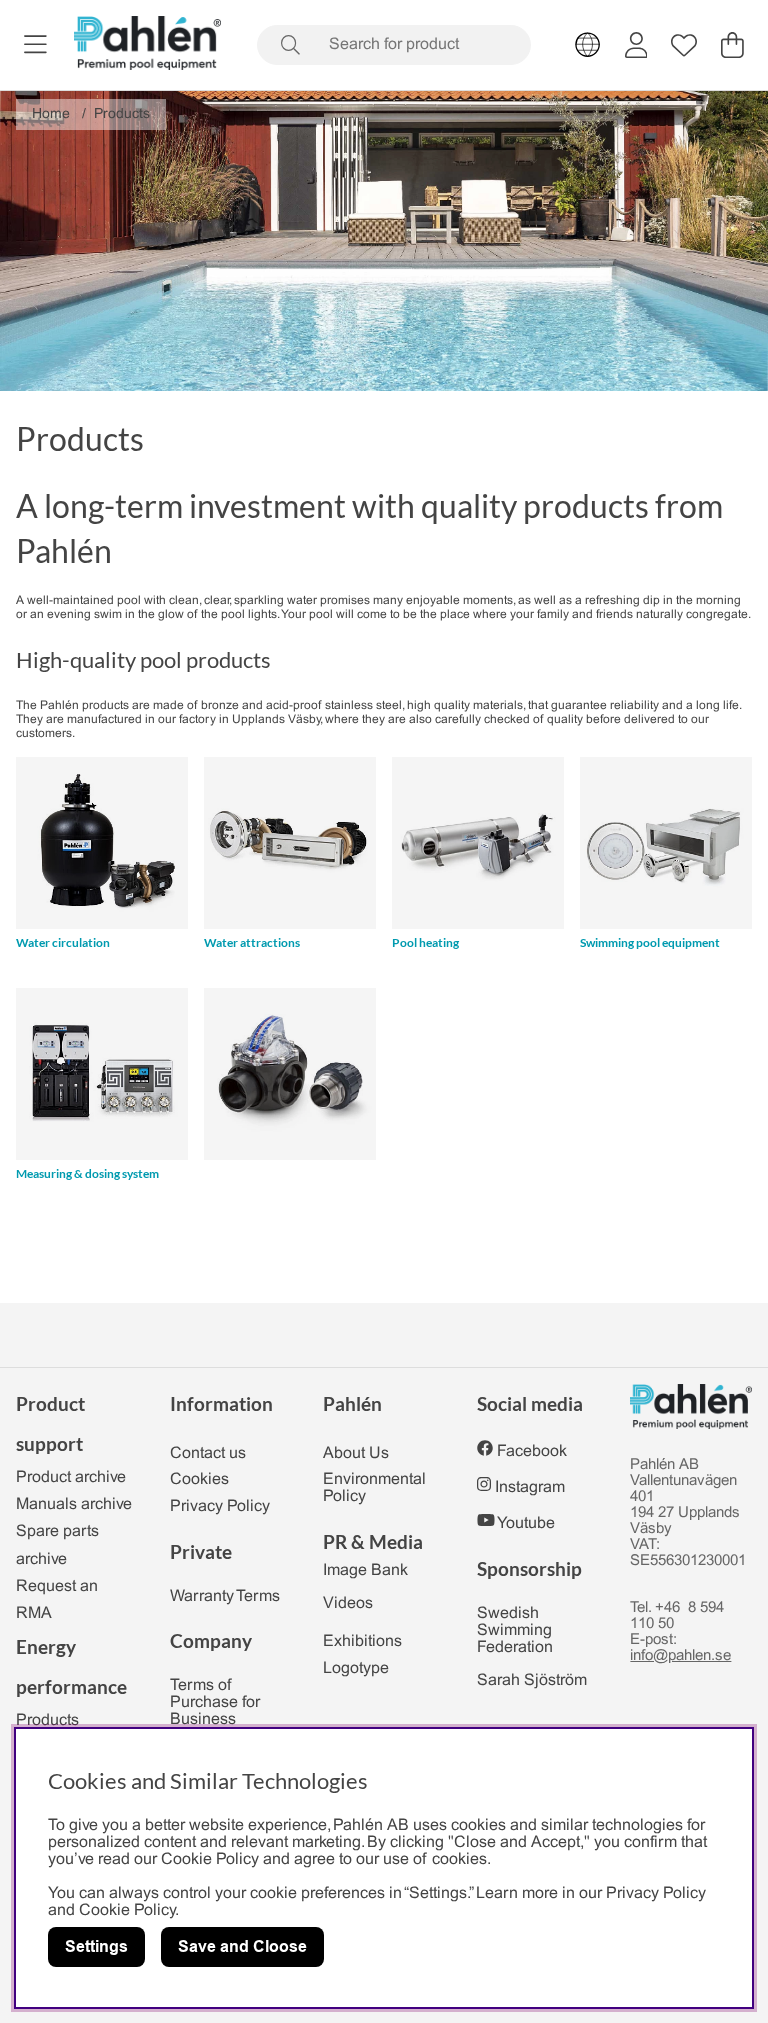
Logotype (356, 1668)
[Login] (636, 45)
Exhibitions (362, 1641)
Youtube (526, 1523)
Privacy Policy (220, 1506)
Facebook (532, 1451)
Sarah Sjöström (532, 1680)
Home (51, 114)
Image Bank (365, 1570)
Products (122, 114)
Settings (96, 1946)
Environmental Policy (374, 1488)
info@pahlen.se (680, 1656)
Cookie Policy (127, 1910)
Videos (348, 1603)
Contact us (208, 1453)
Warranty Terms (225, 1596)
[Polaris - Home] (147, 45)
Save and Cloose (242, 1946)
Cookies (199, 1479)
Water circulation (63, 942)
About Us (356, 1453)
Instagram (530, 1487)
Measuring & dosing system (87, 1173)
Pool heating (425, 942)
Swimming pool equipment (650, 942)
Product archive (71, 1477)
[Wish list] (684, 45)
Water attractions (252, 942)
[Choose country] (588, 45)
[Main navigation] (35, 45)
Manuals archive (74, 1504)
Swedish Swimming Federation (515, 1630)
